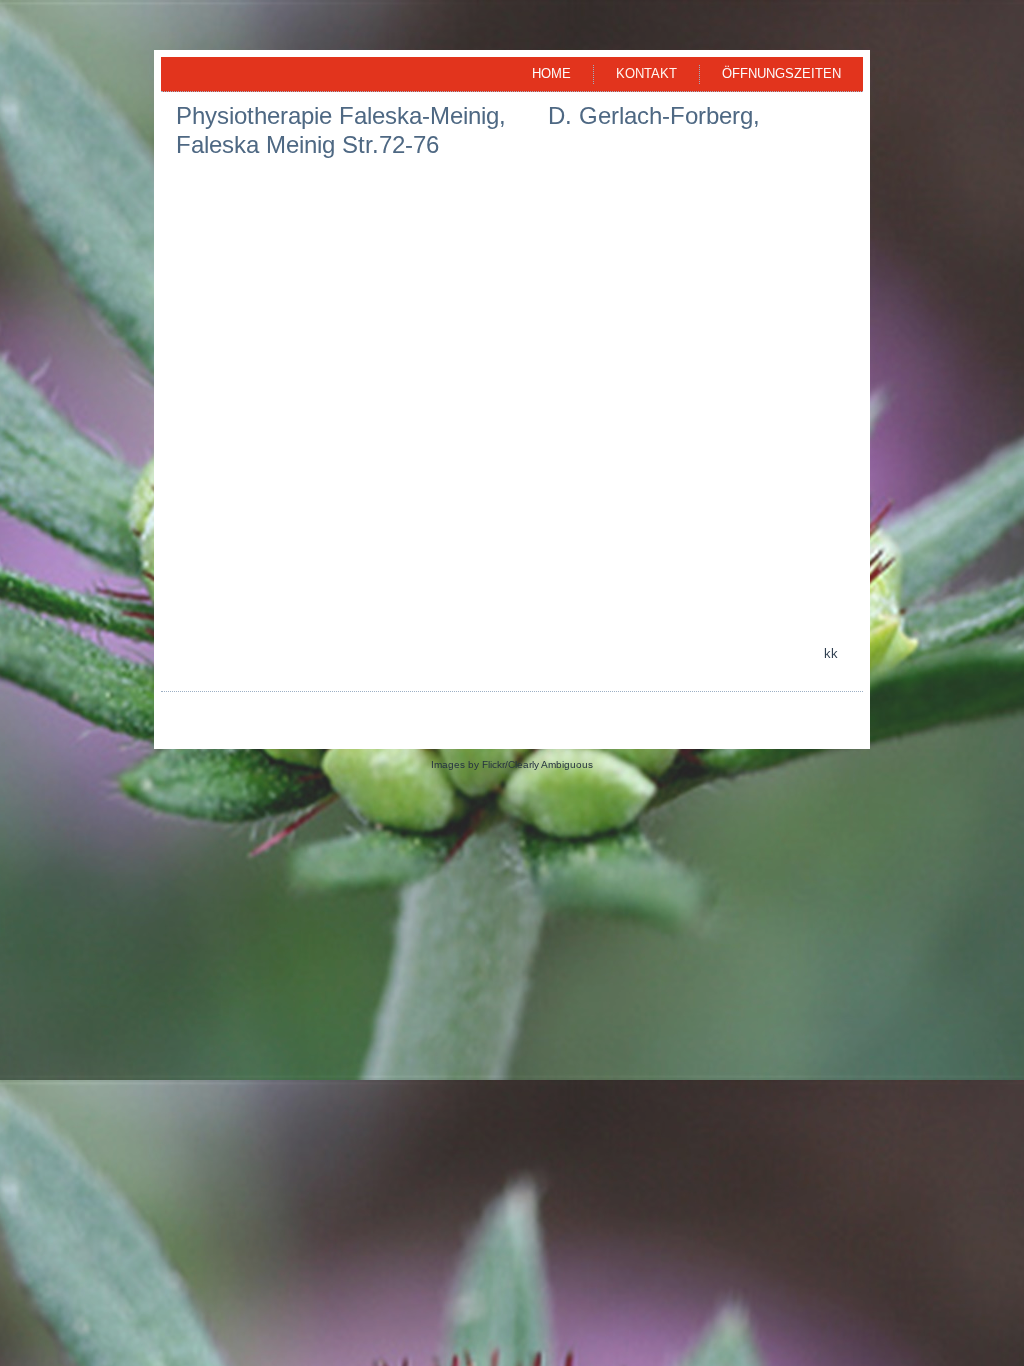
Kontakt (646, 73)
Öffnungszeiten (781, 73)
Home (551, 73)
